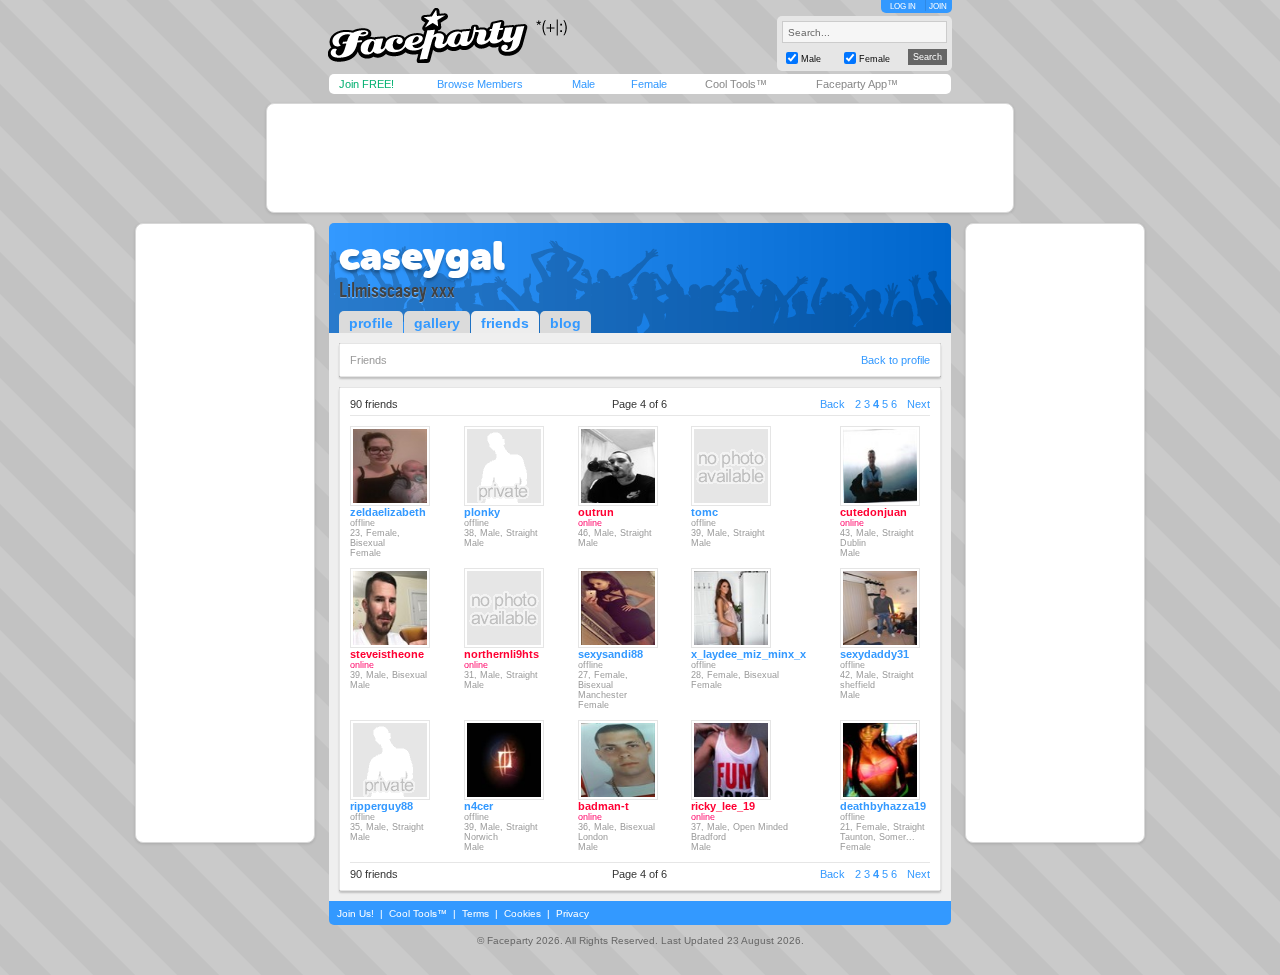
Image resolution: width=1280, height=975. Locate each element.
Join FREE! (366, 84)
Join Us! (355, 913)
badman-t (603, 806)
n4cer (478, 806)
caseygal (422, 256)
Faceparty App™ (857, 84)
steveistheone (387, 654)
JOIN (938, 6)
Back (832, 404)
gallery (437, 323)
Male (583, 84)
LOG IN (903, 6)
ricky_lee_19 (723, 806)
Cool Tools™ (736, 84)
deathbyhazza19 (883, 806)
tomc (704, 512)
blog (565, 323)
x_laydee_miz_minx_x (748, 654)
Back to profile (895, 360)
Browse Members (480, 84)
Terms (475, 913)
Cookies (522, 913)
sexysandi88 (610, 654)
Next (918, 404)
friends (505, 323)
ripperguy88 (381, 806)
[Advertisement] (640, 158)
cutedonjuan (873, 512)
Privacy (572, 913)
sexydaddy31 (874, 654)
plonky (482, 512)
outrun (596, 512)
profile (371, 323)
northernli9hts (501, 654)
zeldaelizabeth (388, 512)
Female (649, 84)
